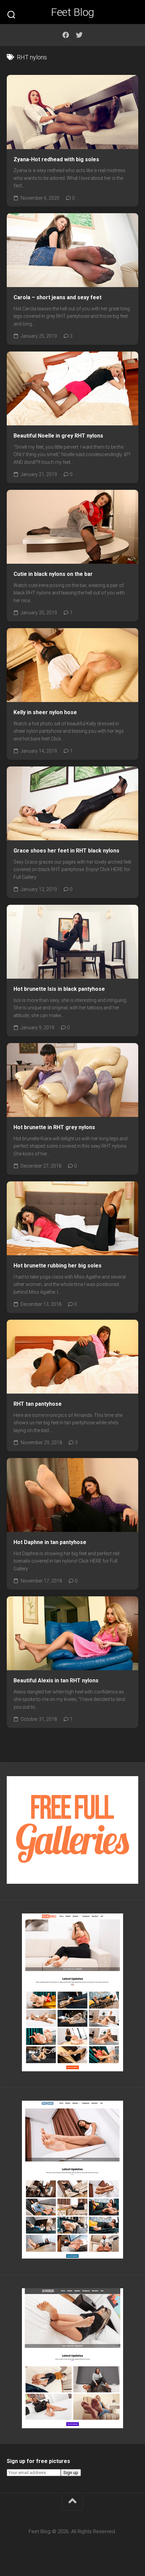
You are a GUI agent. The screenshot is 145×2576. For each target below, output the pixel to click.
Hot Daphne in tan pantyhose (50, 1542)
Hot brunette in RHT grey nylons (54, 1127)
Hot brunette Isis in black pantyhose (59, 989)
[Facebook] (66, 35)
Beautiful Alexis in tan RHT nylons (56, 1681)
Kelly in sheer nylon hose (45, 712)
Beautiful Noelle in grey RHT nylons (58, 436)
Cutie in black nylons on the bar (53, 574)
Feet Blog (72, 12)
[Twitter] (79, 35)
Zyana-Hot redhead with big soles (56, 159)
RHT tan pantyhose (38, 1404)
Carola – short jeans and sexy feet (57, 297)
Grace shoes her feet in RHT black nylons (66, 851)
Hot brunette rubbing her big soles (57, 1266)
